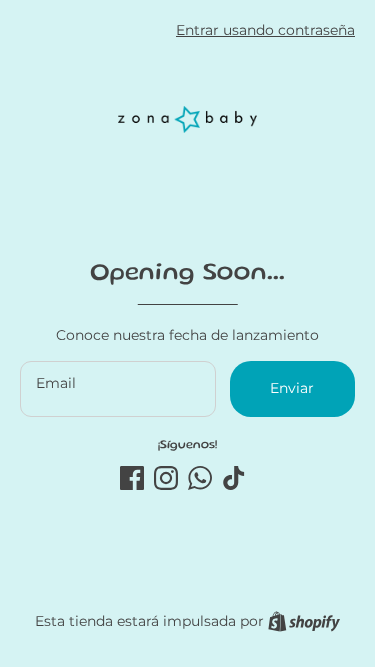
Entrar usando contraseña (265, 30)
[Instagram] (166, 478)
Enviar (292, 388)
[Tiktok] (234, 478)
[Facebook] (132, 478)
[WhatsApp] (200, 478)
